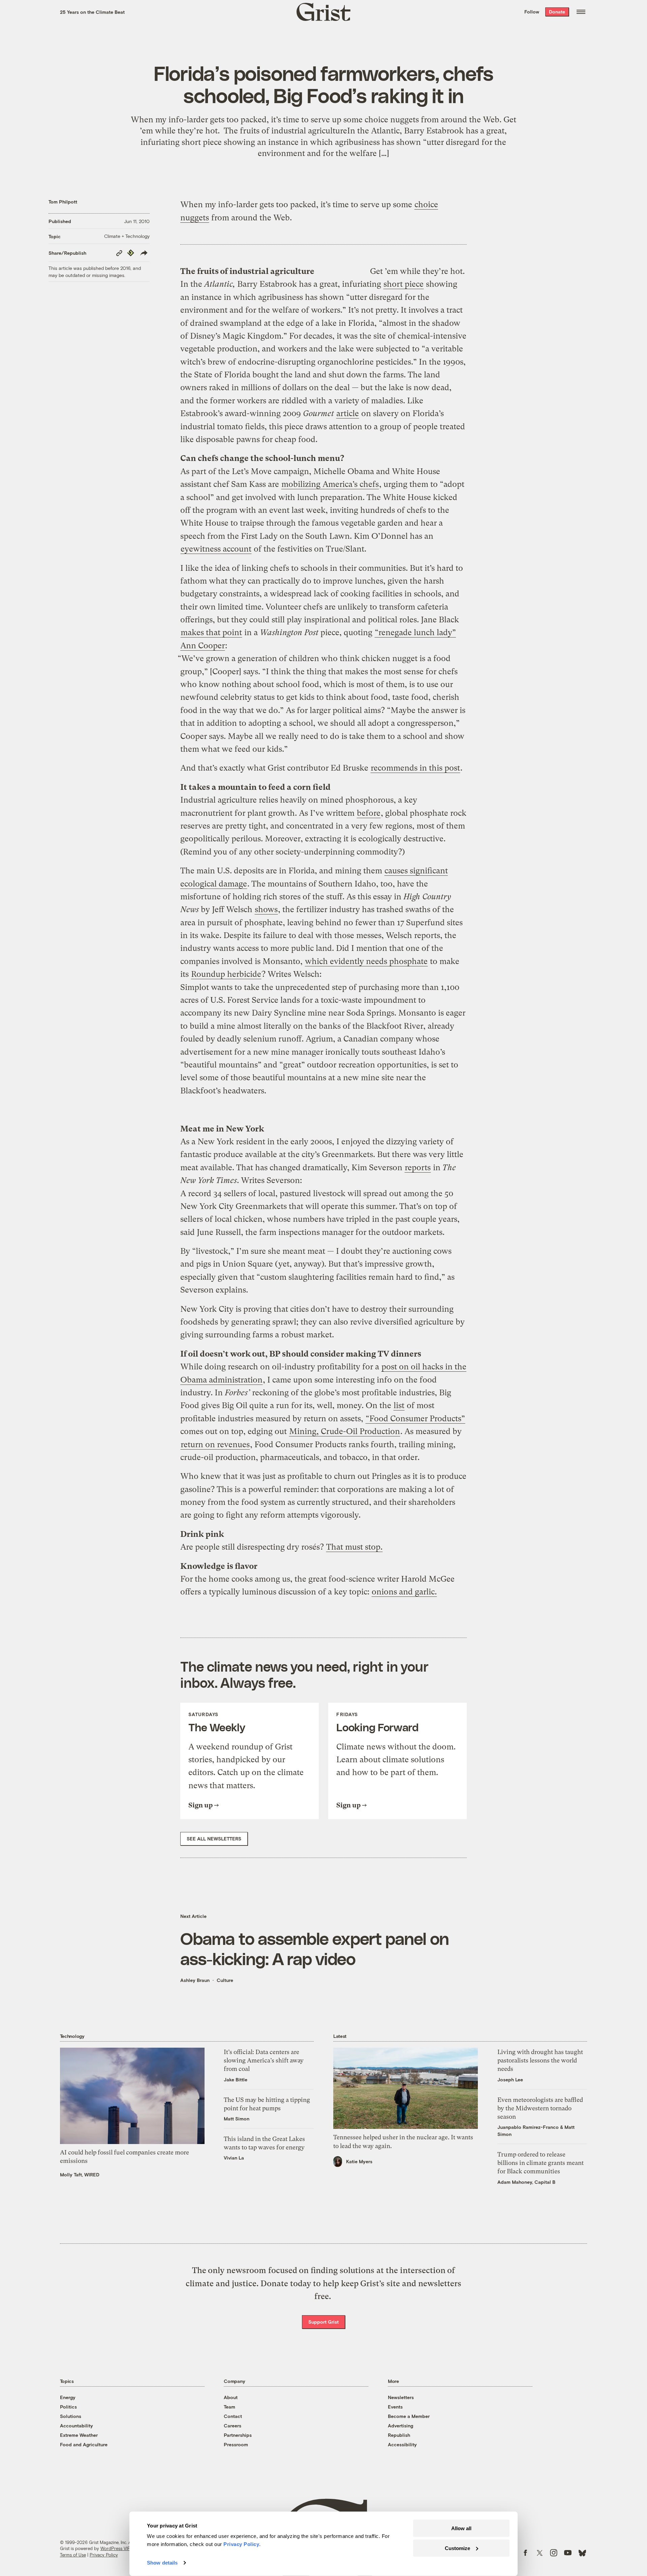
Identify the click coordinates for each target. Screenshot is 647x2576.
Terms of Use (73, 2555)
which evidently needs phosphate (366, 961)
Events (395, 2407)
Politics (68, 2407)
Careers (233, 2426)
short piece (404, 284)
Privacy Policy (104, 2555)
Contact (233, 2416)
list (399, 1405)
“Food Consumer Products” (415, 1419)
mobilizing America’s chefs (330, 484)
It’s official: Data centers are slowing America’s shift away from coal (264, 2060)
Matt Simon (237, 2119)
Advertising (400, 2426)
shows (266, 909)
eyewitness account (216, 549)
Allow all (461, 2528)
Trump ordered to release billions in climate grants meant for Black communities (541, 2163)
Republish (399, 2435)
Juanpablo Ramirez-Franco (528, 2127)
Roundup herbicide (226, 974)
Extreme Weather (79, 2435)
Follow (532, 12)
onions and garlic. (404, 1592)
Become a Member (409, 2416)
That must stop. (354, 1547)
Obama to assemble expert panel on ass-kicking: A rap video (315, 1948)
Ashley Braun (195, 1980)
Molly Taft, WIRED (80, 2175)
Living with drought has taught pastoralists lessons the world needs (540, 2060)
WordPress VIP (115, 2548)
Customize (457, 2548)
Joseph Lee (510, 2080)
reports (418, 1168)
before (369, 813)
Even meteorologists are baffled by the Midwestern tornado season (540, 2108)
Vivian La (234, 2158)
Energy (68, 2397)
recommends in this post (415, 768)
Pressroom (236, 2444)
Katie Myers (359, 2161)
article (348, 413)
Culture (225, 1980)
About (231, 2397)
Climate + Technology (127, 236)
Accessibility (402, 2444)
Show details (162, 2563)
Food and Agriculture (84, 2444)
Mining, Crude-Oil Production (345, 1431)
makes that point (211, 632)
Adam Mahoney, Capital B (526, 2182)
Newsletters (401, 2397)
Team (229, 2407)
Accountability (76, 2426)
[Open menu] (581, 12)
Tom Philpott (63, 202)
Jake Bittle (236, 2080)
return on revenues (215, 1445)
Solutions (71, 2416)
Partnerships (238, 2435)
